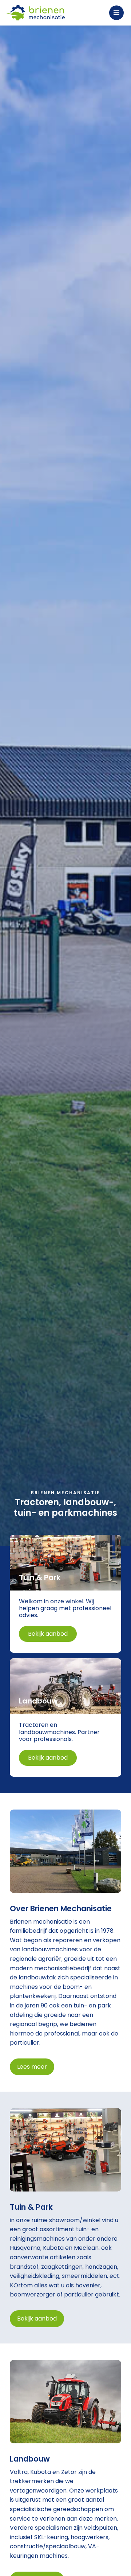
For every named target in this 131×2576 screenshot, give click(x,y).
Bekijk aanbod (37, 2319)
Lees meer (32, 2067)
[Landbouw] (65, 1718)
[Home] (36, 13)
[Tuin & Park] (65, 1594)
